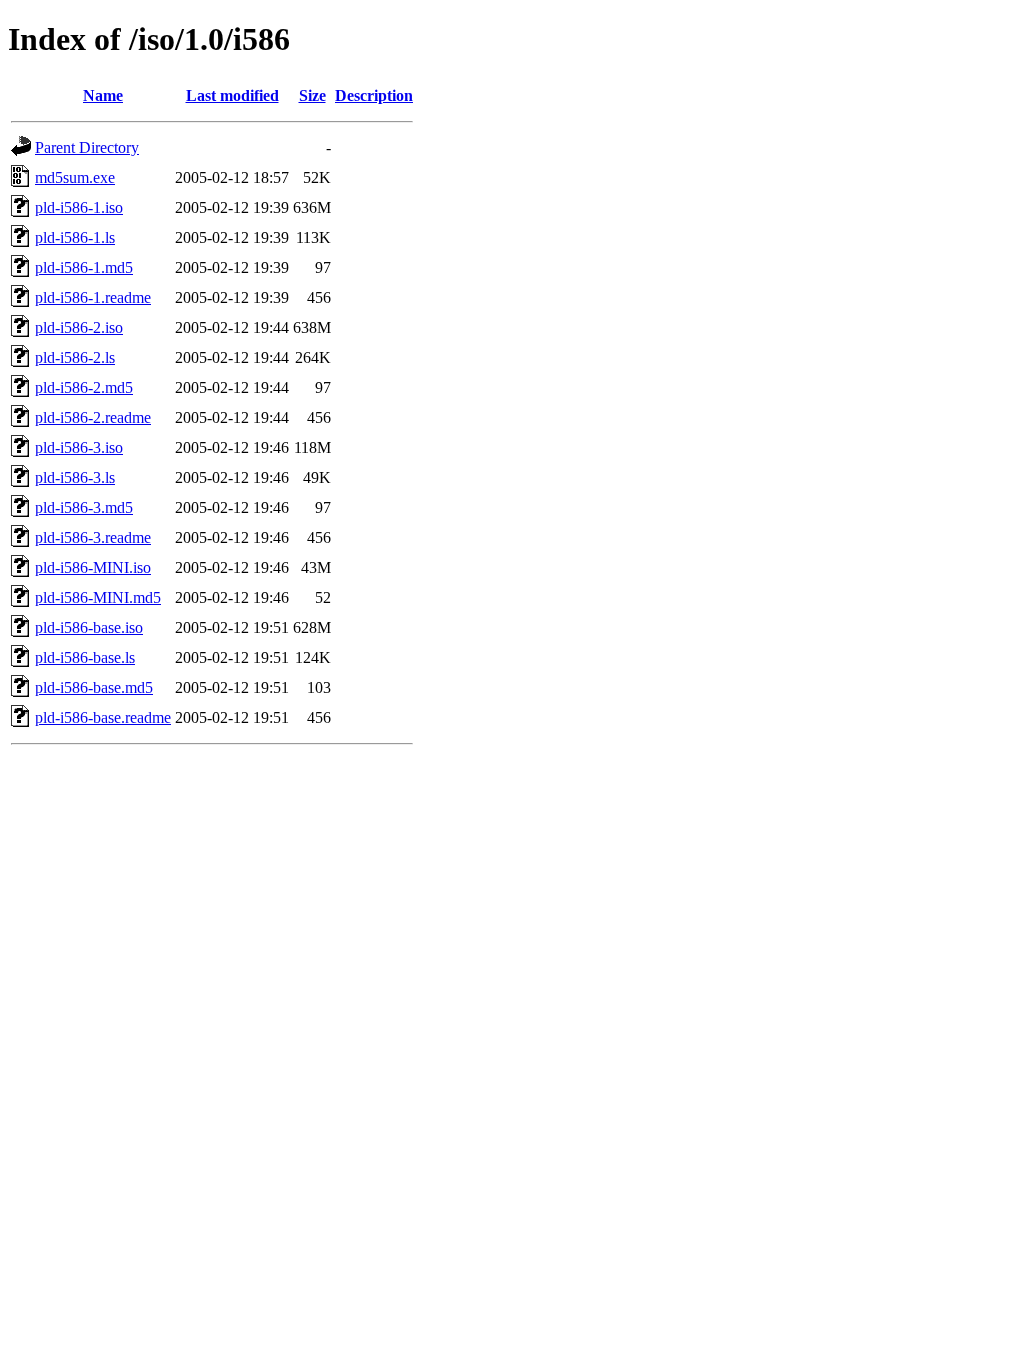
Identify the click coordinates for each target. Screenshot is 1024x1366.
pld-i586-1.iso (79, 207)
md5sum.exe (75, 177)
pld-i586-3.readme (93, 537)
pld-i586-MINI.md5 (98, 597)
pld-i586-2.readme (93, 417)
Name (103, 95)
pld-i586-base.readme (103, 717)
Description (374, 95)
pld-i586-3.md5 (84, 507)
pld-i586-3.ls (75, 477)
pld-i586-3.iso (79, 447)
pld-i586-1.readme (93, 297)
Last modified (232, 95)
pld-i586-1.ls (75, 237)
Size (312, 95)
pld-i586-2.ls (75, 357)
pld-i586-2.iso (79, 327)
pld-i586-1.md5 (84, 267)
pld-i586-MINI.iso (93, 567)
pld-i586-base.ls (85, 657)
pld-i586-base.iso (89, 627)
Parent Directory (87, 147)
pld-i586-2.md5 (84, 387)
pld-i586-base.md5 (94, 687)
